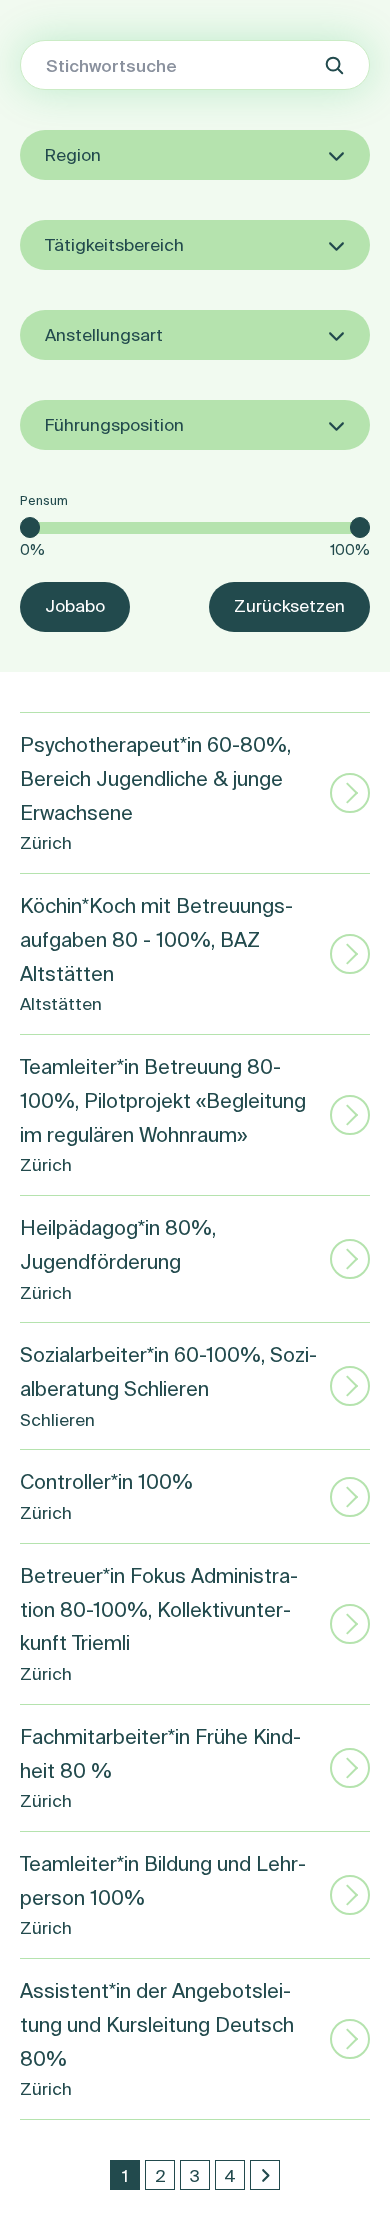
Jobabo (75, 605)
